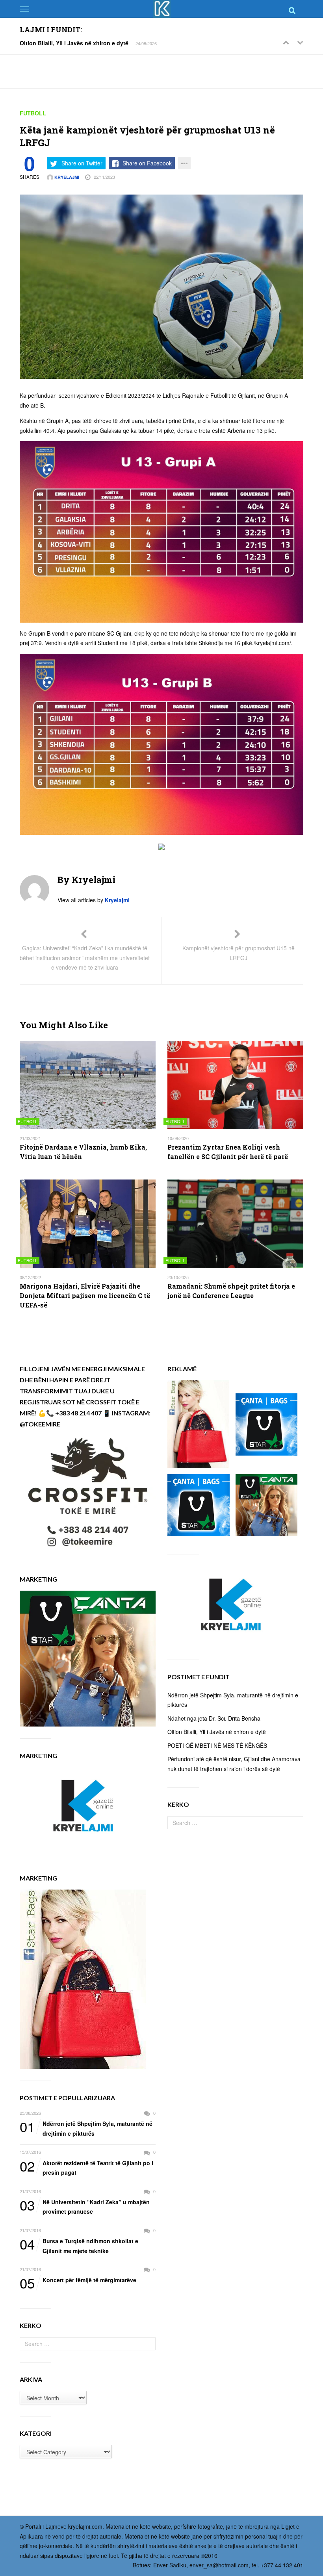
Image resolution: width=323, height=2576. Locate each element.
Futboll (33, 113)
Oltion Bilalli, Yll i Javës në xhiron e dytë (74, 43)
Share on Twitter (82, 163)
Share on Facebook (147, 163)
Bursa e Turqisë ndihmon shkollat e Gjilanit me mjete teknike (79, 2245)
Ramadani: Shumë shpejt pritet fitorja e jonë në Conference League (231, 1291)
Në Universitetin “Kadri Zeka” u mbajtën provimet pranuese (85, 2206)
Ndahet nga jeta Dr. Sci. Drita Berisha (214, 1718)
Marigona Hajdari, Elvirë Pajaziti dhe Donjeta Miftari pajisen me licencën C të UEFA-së (85, 1295)
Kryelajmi (66, 177)
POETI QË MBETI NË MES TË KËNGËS (217, 1745)
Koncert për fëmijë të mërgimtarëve (78, 2280)
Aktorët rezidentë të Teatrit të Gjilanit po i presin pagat (86, 2167)
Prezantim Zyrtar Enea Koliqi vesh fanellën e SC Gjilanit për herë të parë (228, 1152)
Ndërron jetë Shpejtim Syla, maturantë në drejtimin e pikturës (86, 2128)
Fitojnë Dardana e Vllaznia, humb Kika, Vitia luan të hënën (83, 1152)
